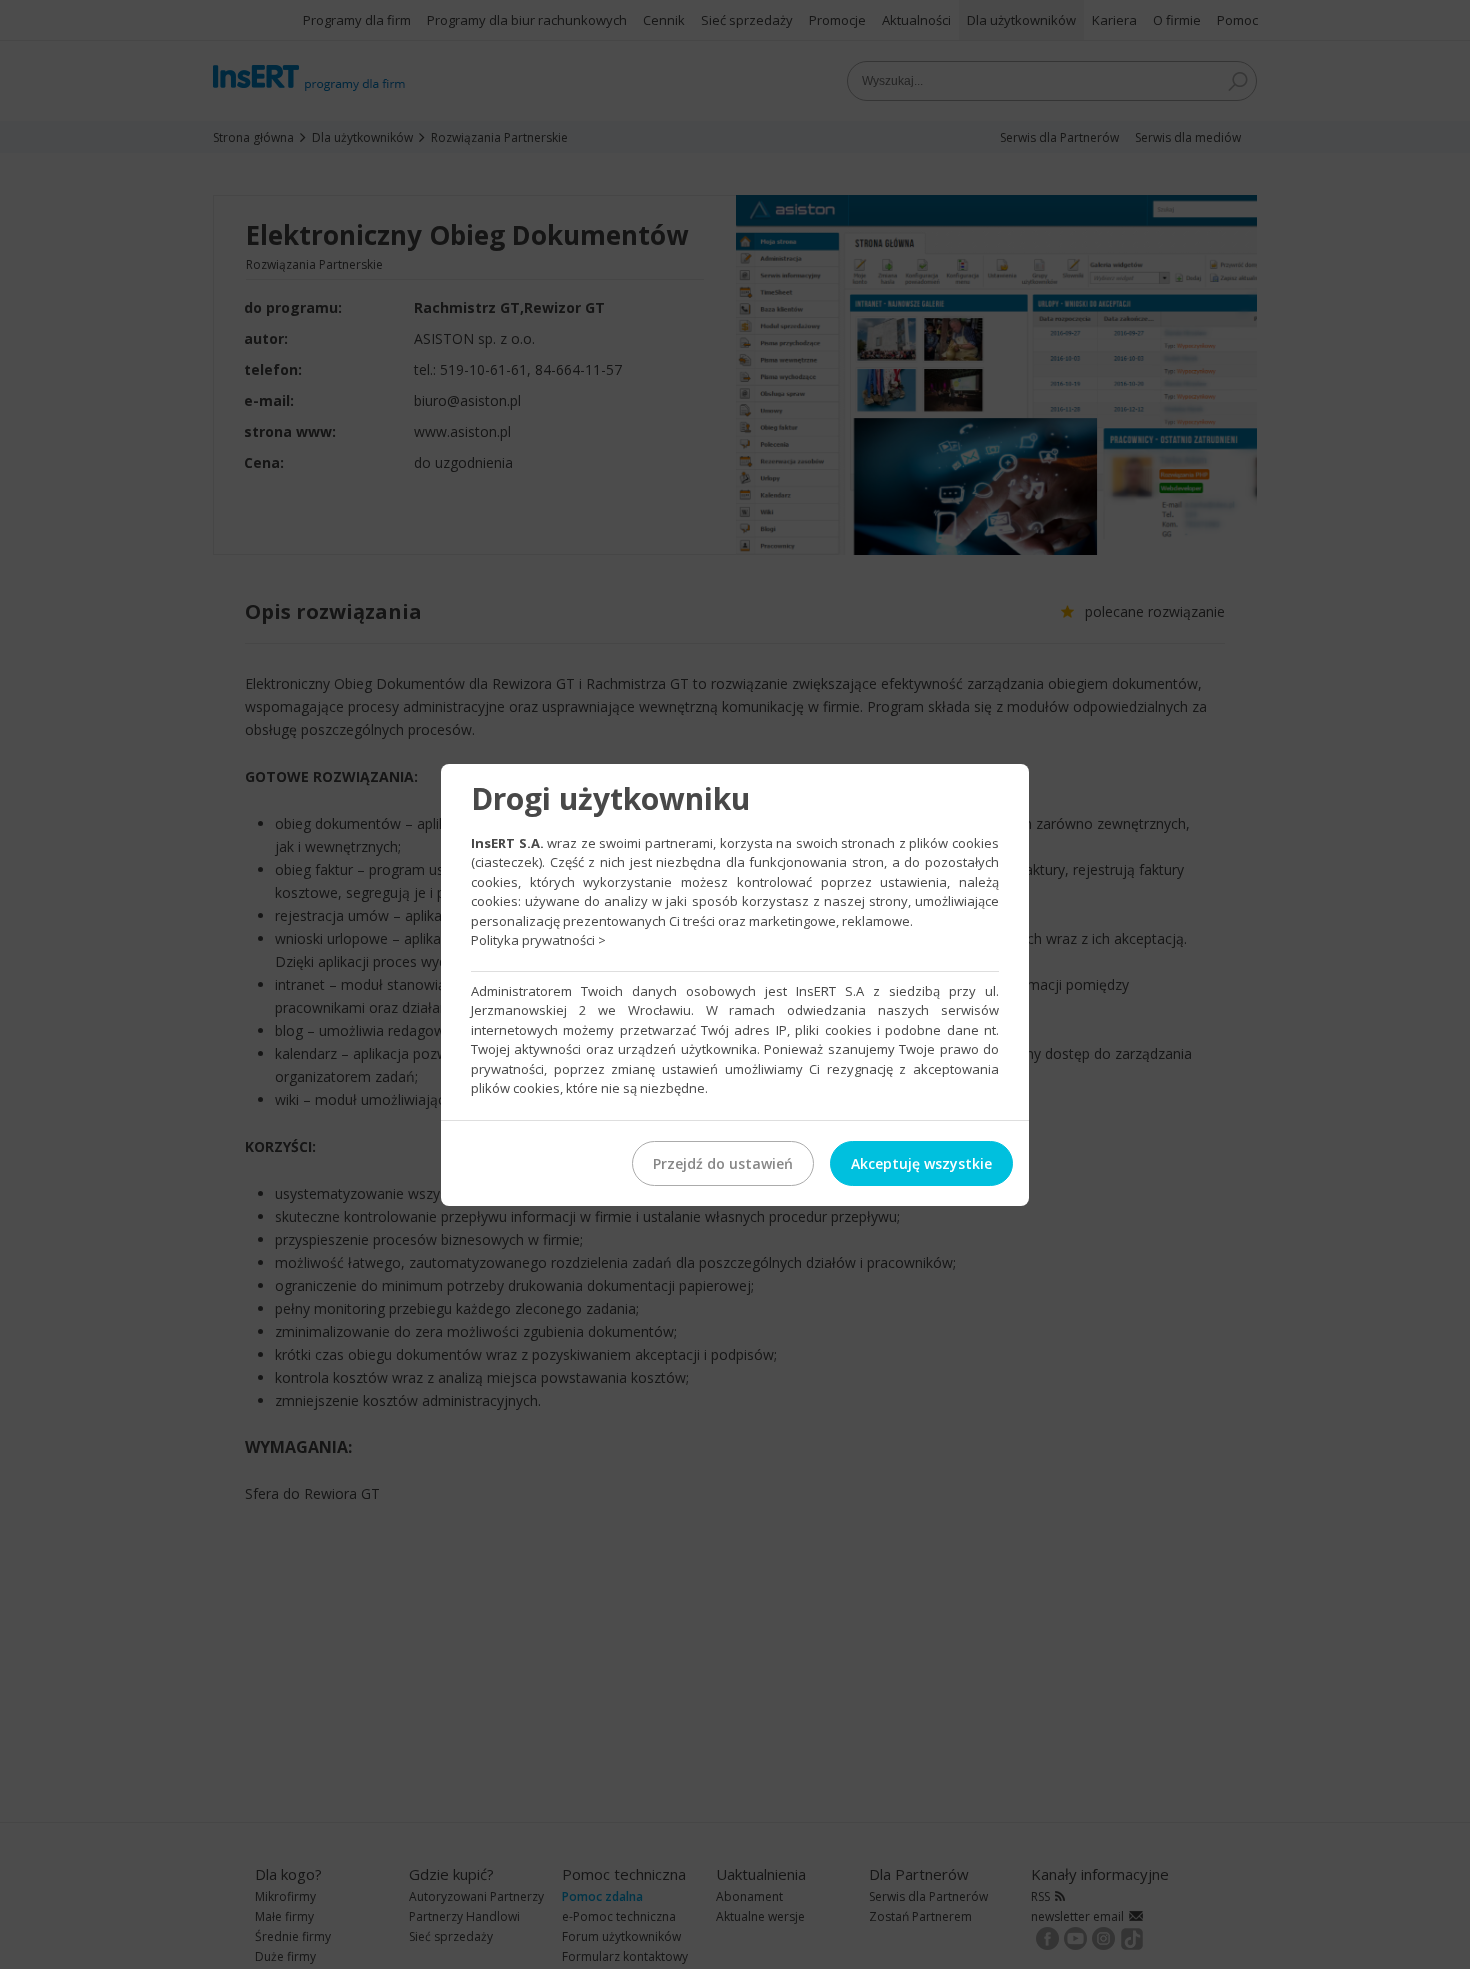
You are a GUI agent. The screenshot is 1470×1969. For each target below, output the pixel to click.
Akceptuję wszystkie (921, 1163)
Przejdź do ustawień (723, 1163)
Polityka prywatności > (538, 940)
